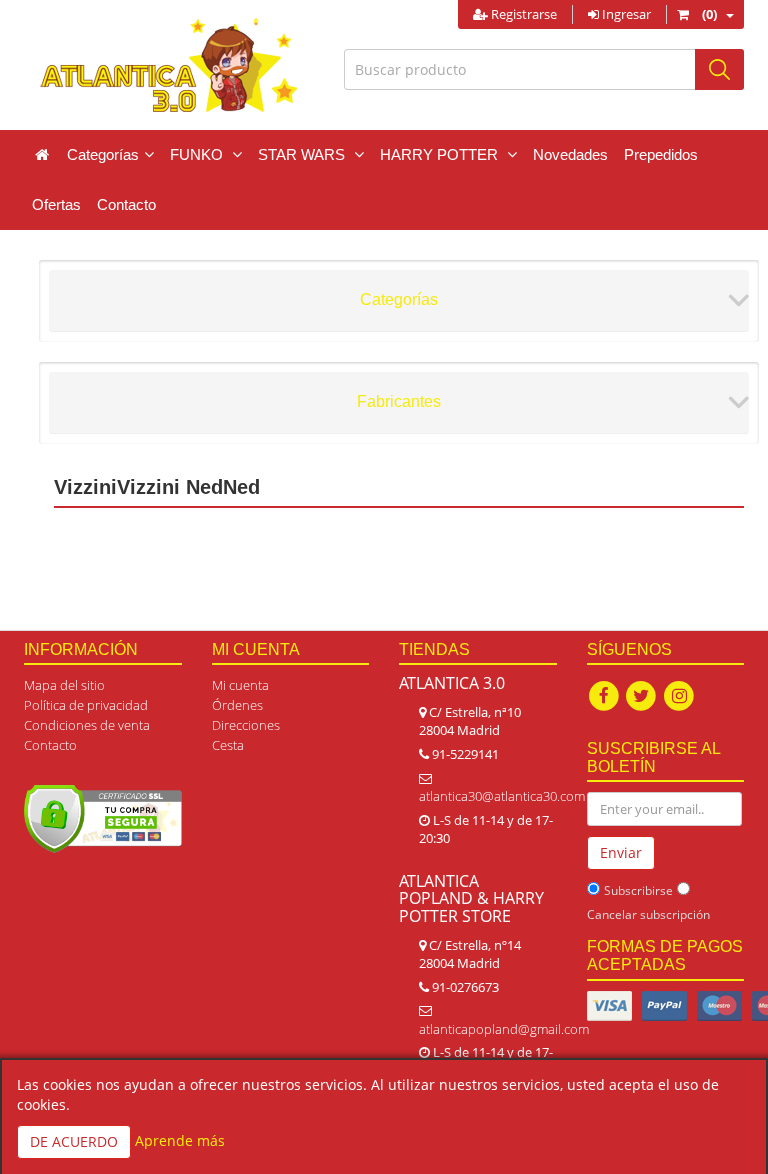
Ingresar (625, 14)
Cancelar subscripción (648, 914)
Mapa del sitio (64, 685)
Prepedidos (661, 154)
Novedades (570, 154)
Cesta (228, 745)
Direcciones (246, 725)
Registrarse (522, 14)
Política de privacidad (86, 705)
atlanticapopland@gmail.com (504, 1029)
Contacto (126, 204)
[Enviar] (719, 69)
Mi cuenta (240, 685)
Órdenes (237, 705)
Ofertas (56, 204)
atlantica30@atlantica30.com (502, 796)
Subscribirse (638, 890)
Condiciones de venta (87, 725)
